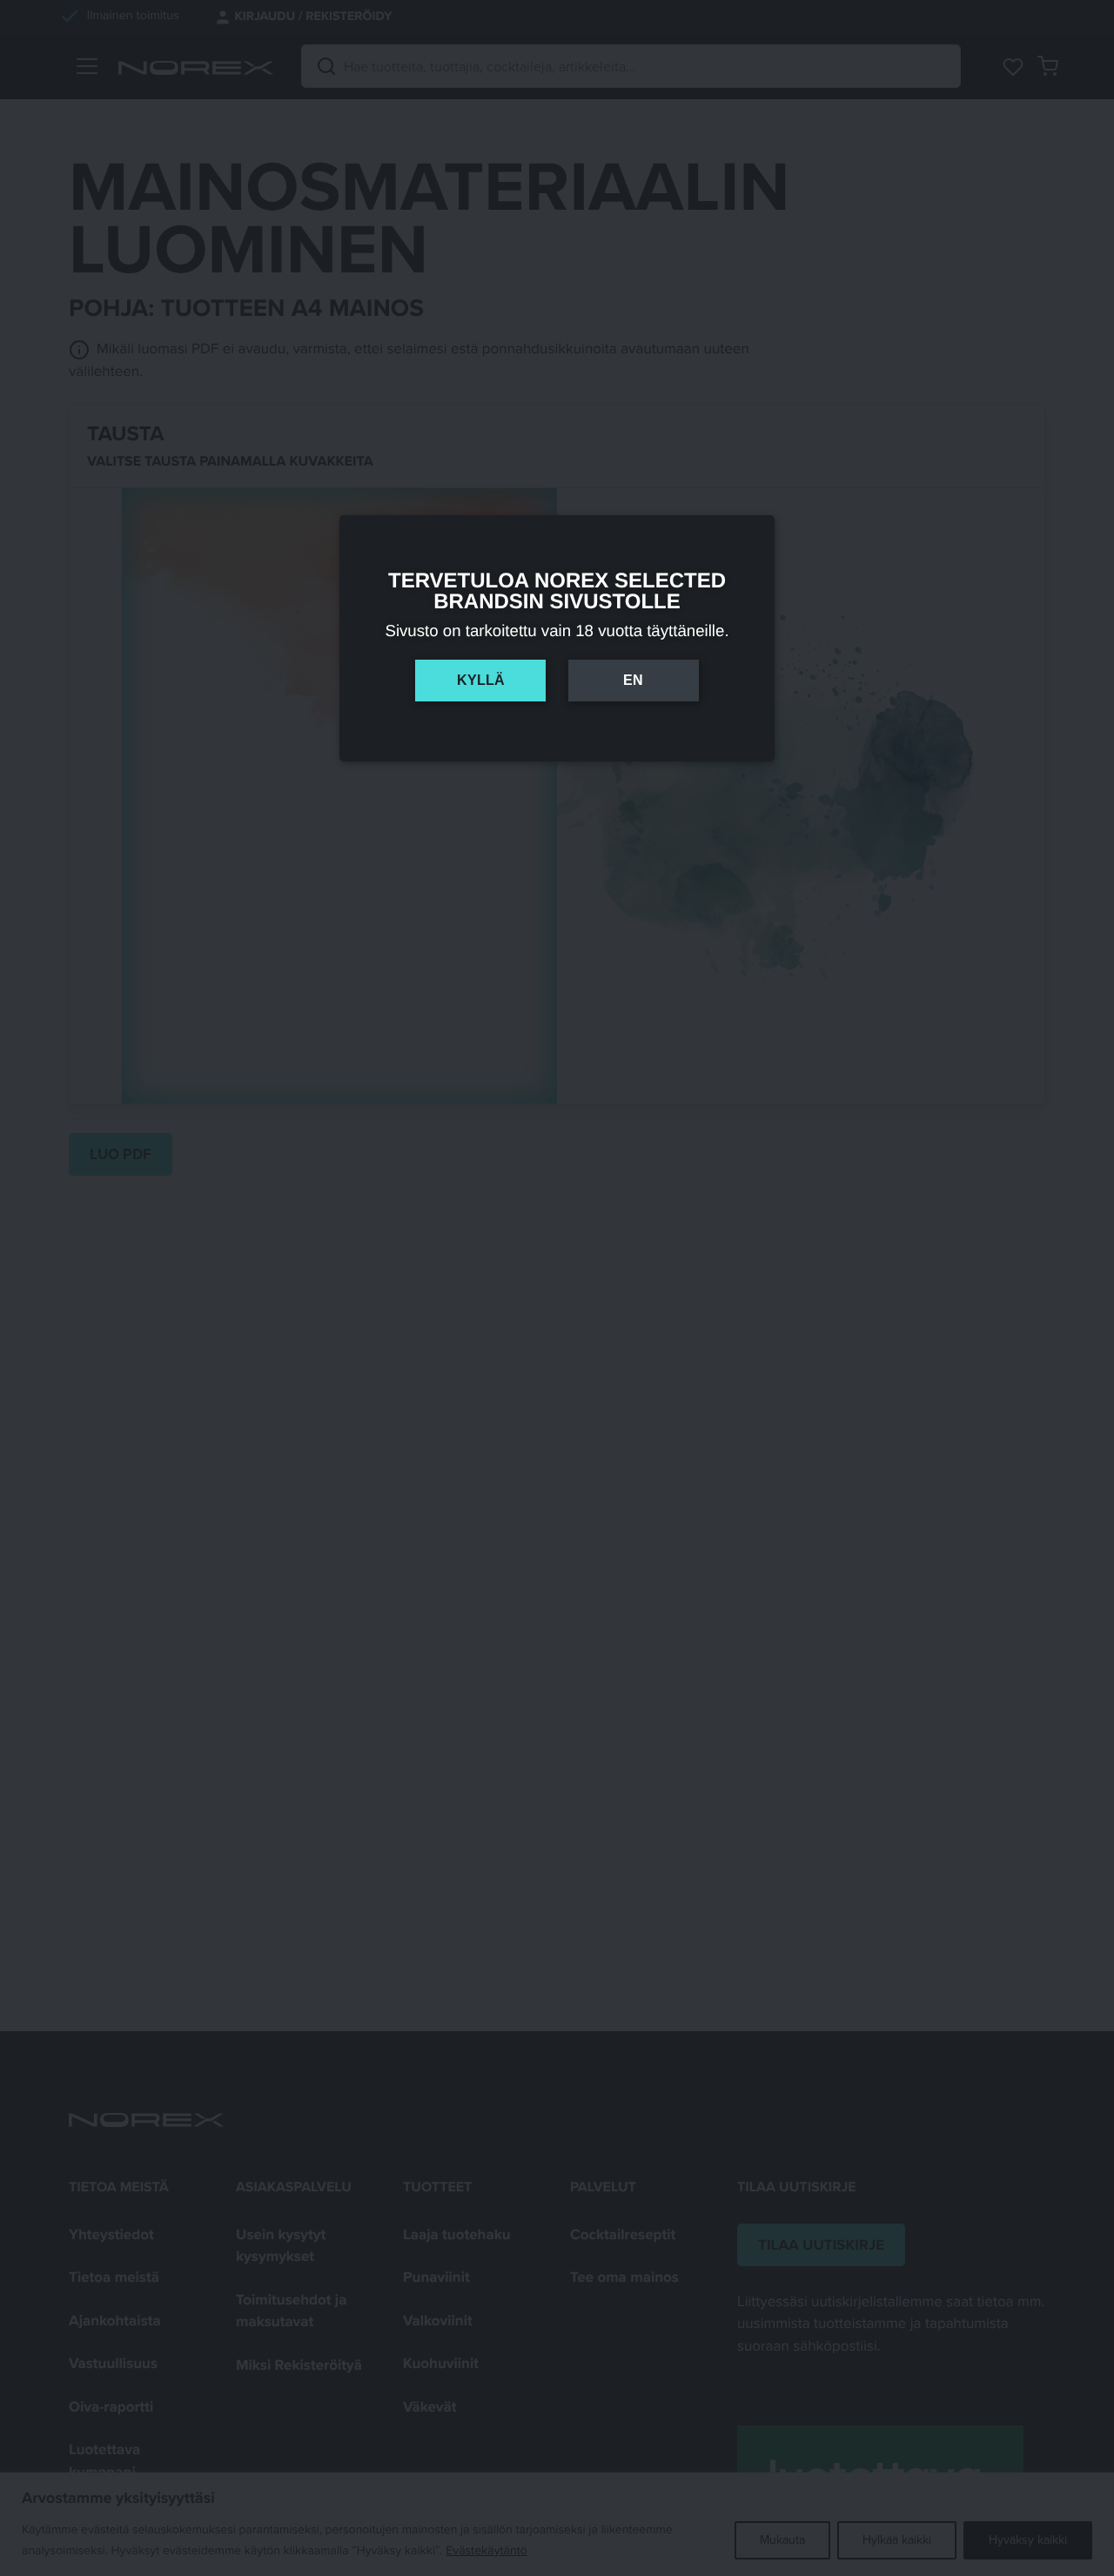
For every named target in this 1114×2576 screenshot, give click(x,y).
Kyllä (481, 680)
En (633, 680)
